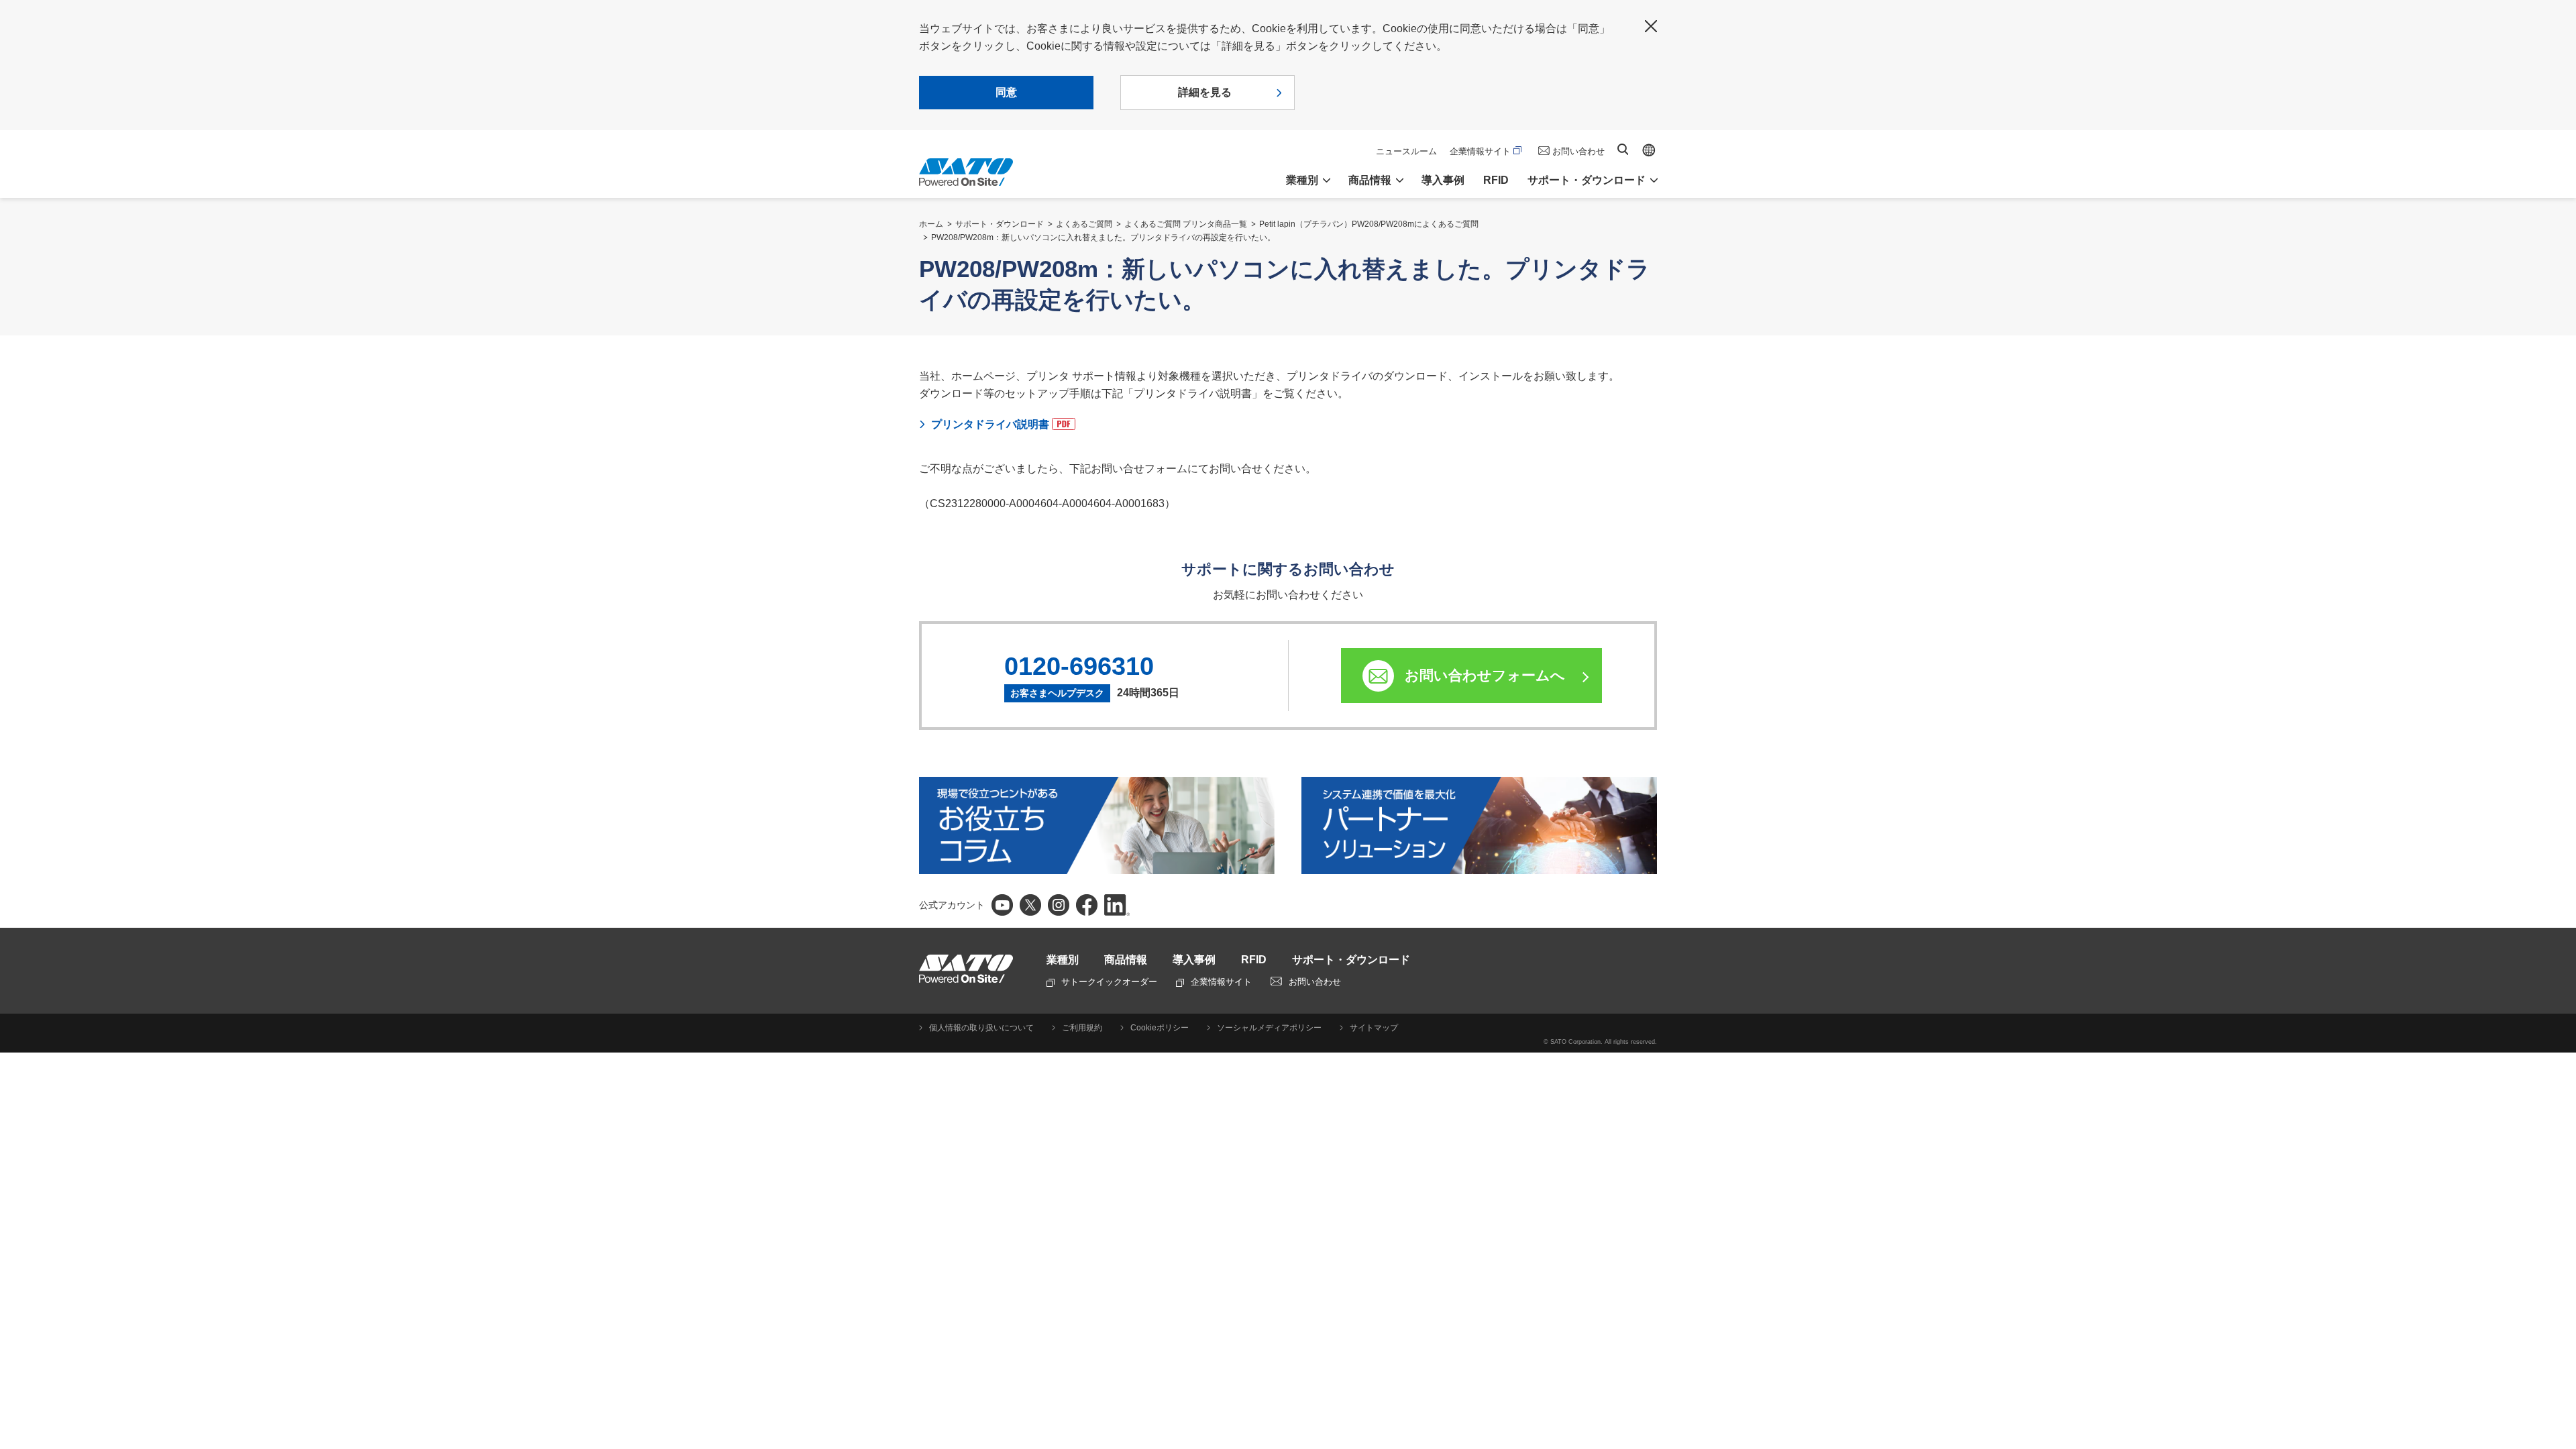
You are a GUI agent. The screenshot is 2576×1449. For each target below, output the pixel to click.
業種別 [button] (1302, 180)
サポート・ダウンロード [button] (1587, 180)
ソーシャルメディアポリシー (1269, 1028)
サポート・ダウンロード (1000, 224)
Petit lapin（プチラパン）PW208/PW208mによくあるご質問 (1369, 224)
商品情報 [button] (1370, 180)
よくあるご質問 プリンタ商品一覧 (1186, 224)
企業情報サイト (1480, 151)
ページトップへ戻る (2559, 1405)
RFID (1496, 180)
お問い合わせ (1578, 151)
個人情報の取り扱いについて (981, 1028)
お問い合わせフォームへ (1485, 675)
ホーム (931, 224)
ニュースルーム (1406, 151)
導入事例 (1443, 180)
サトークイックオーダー (1109, 982)
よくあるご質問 (1084, 224)
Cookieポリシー (1160, 1028)
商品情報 (1126, 960)
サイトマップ (1374, 1028)
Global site (1649, 150)
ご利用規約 (1082, 1028)
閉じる (1651, 26)
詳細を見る (1205, 92)
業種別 (1063, 960)
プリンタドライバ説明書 (990, 424)
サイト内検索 (1623, 149)
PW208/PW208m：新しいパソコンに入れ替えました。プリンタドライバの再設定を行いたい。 (1103, 237)
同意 (1006, 92)
